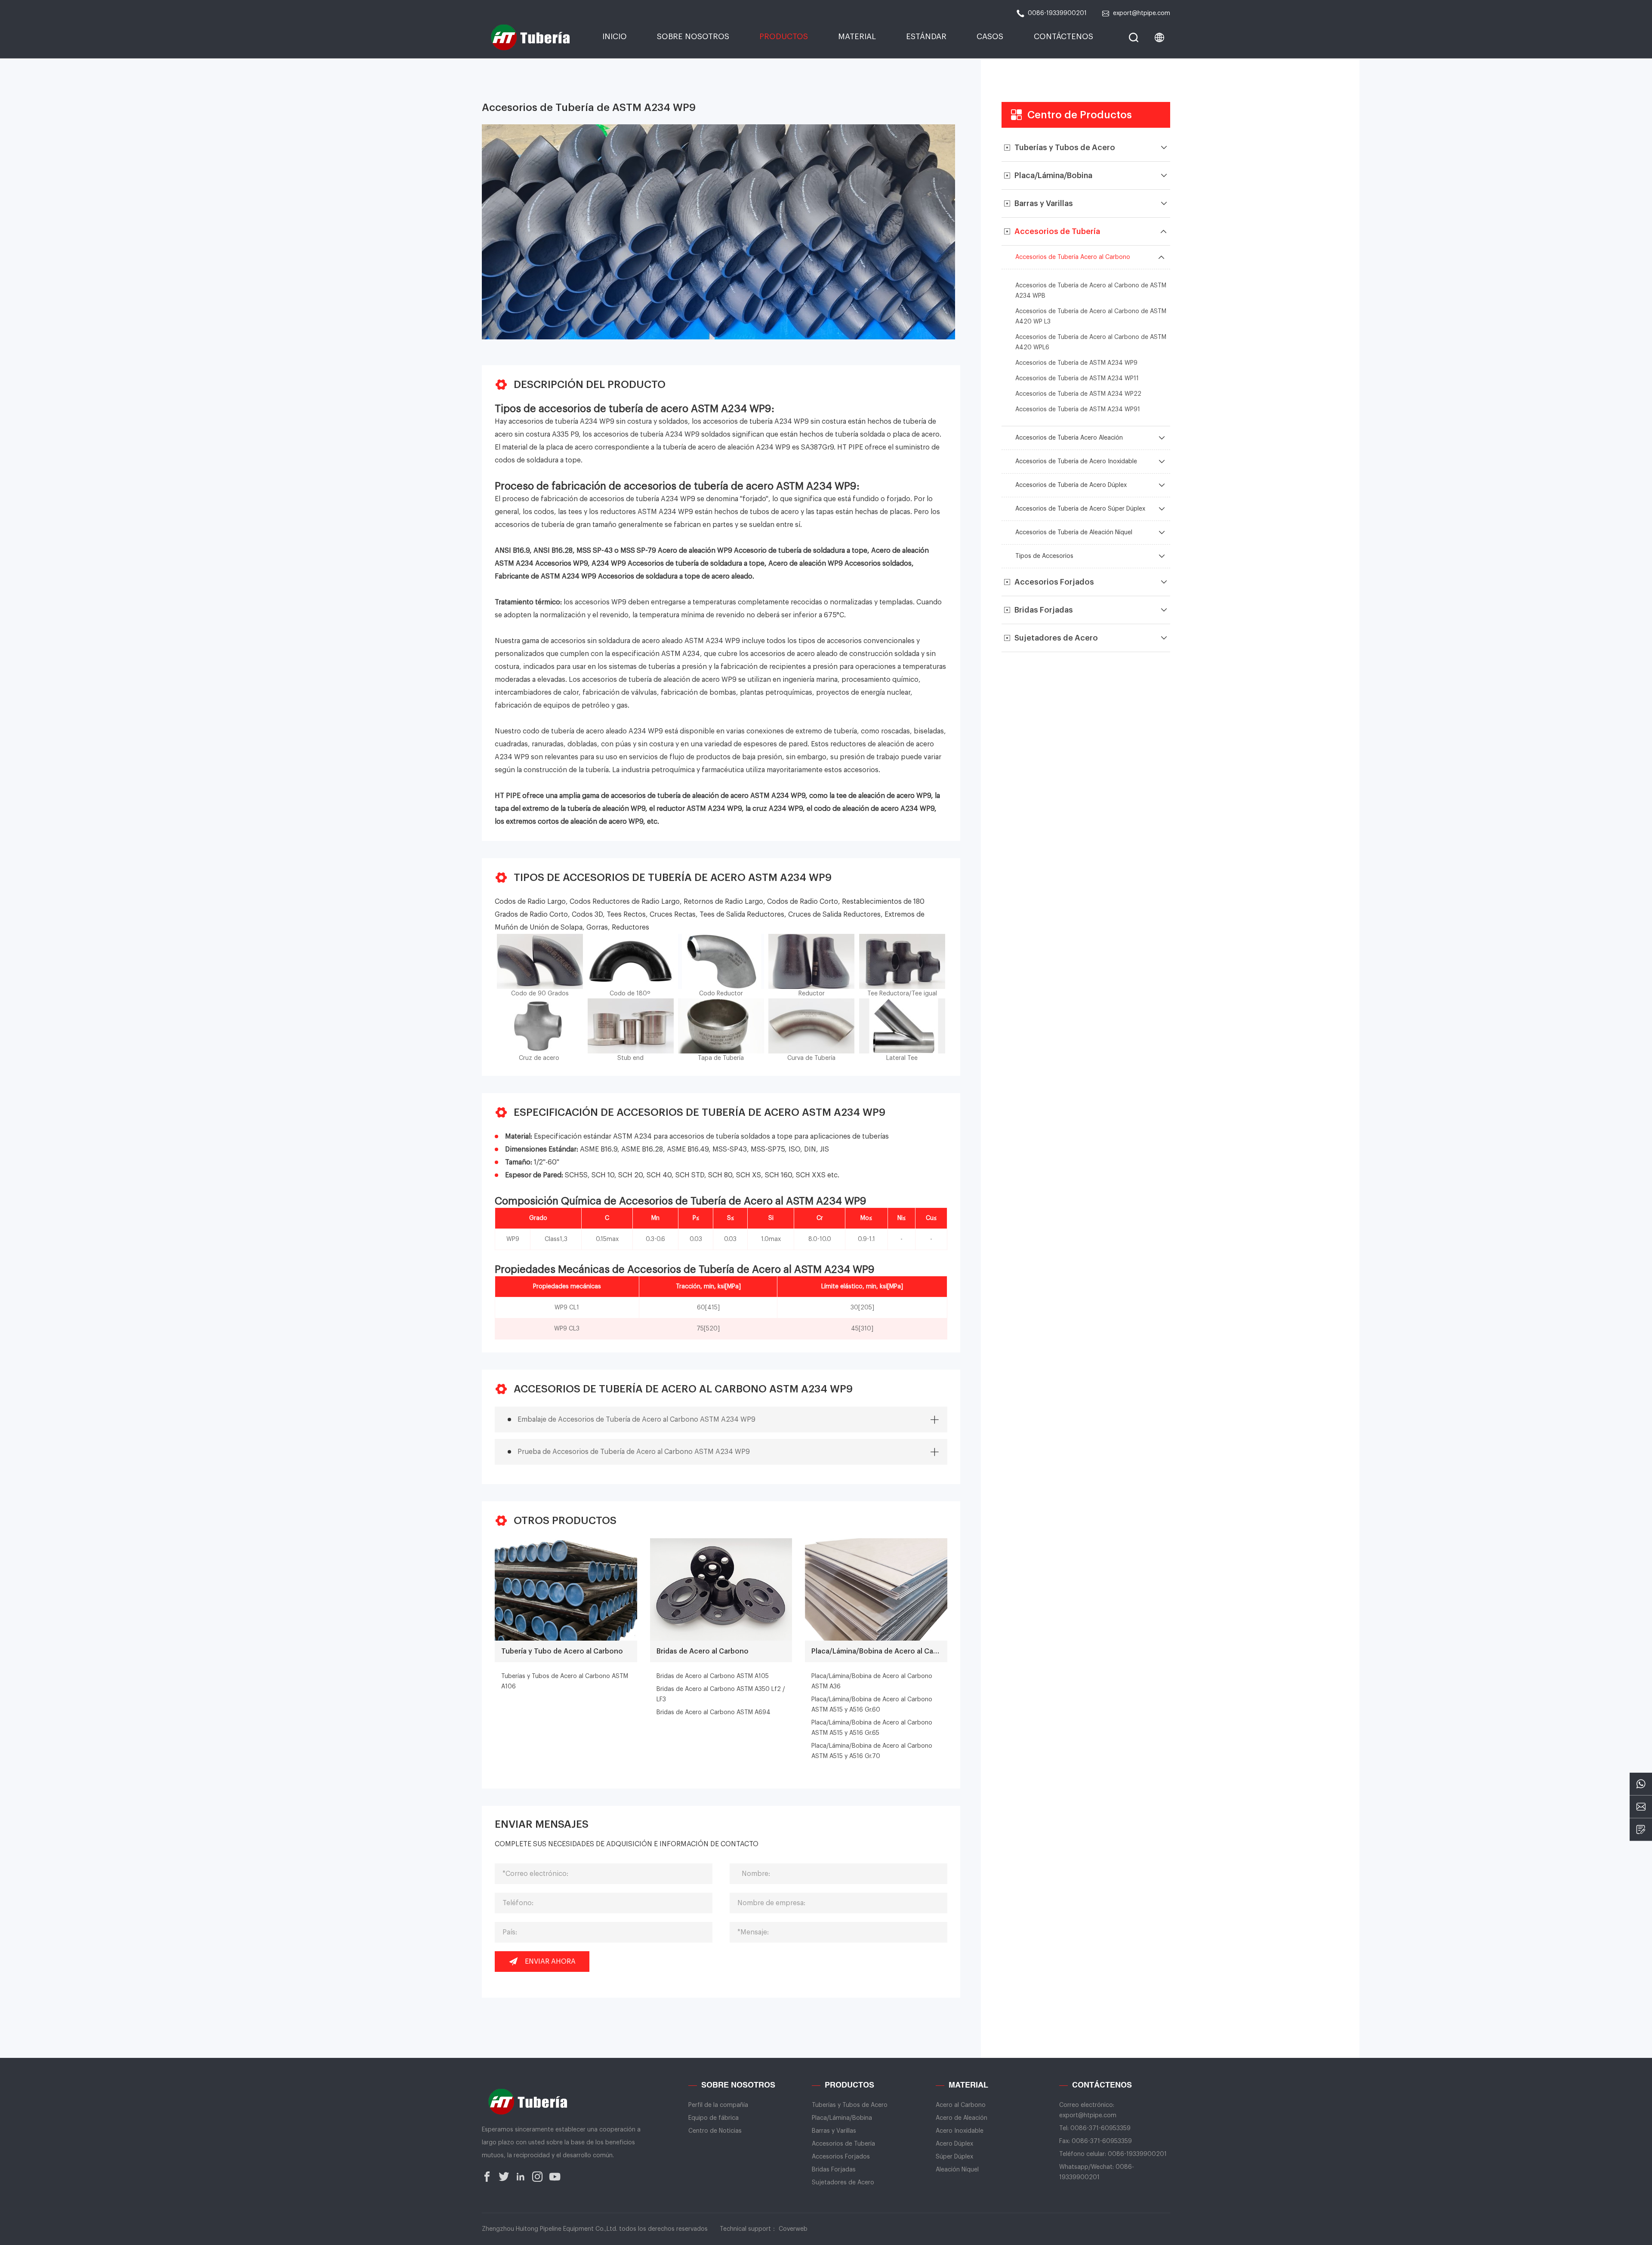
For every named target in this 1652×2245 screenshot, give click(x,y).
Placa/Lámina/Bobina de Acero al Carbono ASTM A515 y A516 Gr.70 (872, 1751)
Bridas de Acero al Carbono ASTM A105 (713, 1676)
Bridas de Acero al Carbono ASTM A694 (714, 1712)
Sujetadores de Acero (843, 2183)
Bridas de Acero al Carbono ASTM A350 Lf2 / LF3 (721, 1694)
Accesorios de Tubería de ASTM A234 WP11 (1077, 379)
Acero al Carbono (961, 2105)
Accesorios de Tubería (843, 2144)
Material (857, 37)
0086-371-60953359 (1100, 2128)
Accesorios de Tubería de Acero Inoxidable (1076, 462)
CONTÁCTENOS (1063, 37)
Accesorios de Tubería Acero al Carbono (1073, 257)
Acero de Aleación (962, 2118)
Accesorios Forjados (841, 2157)
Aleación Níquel (957, 2170)
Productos (784, 37)
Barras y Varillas (834, 2131)
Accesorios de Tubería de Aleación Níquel (1074, 533)
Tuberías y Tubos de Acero (850, 2105)
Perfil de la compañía (718, 2105)
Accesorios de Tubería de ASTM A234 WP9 (1076, 363)
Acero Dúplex (954, 2144)
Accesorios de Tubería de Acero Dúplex (1071, 485)
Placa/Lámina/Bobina (842, 2118)
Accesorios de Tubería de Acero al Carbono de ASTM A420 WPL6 (1091, 342)
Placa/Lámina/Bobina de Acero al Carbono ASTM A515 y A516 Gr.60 (872, 1705)
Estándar (926, 37)
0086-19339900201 (1057, 13)
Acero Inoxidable (960, 2131)
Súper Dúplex (954, 2157)
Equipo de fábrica (714, 2118)
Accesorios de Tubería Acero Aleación (1069, 438)
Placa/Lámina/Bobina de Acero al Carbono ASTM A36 (872, 1681)
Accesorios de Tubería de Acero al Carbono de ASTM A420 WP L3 (1091, 317)
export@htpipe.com (1142, 13)
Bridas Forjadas (834, 2170)
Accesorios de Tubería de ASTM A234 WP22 (1078, 394)
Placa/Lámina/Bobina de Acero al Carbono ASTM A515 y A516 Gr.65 (872, 1728)
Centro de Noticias (715, 2131)
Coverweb (793, 2229)
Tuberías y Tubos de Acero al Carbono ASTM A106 (565, 1681)
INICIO (615, 37)
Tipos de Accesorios (1044, 556)
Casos (990, 37)
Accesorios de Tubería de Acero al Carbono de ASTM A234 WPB (1091, 291)
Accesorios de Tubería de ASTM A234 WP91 (1078, 410)
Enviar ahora (550, 1962)
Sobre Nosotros (693, 37)
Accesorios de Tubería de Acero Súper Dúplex (1080, 509)
